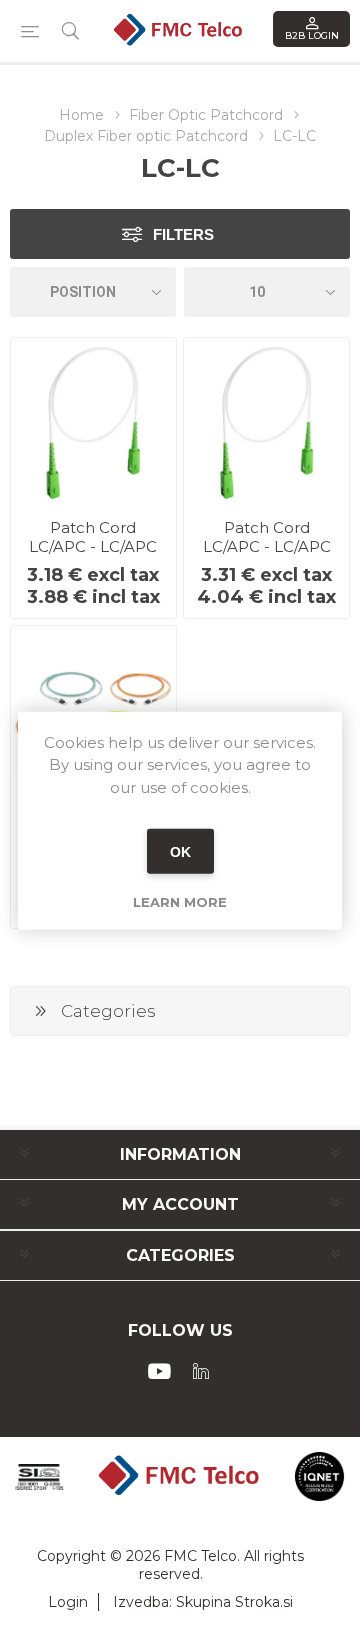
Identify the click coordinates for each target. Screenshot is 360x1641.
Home (81, 115)
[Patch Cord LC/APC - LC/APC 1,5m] (93, 420)
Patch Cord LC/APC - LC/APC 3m (267, 546)
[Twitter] (201, 1371)
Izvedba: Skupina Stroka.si (203, 1602)
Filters (183, 234)
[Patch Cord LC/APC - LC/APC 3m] (266, 420)
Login (68, 1602)
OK (180, 851)
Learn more (180, 902)
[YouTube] (159, 1371)
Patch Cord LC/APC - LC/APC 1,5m (93, 546)
